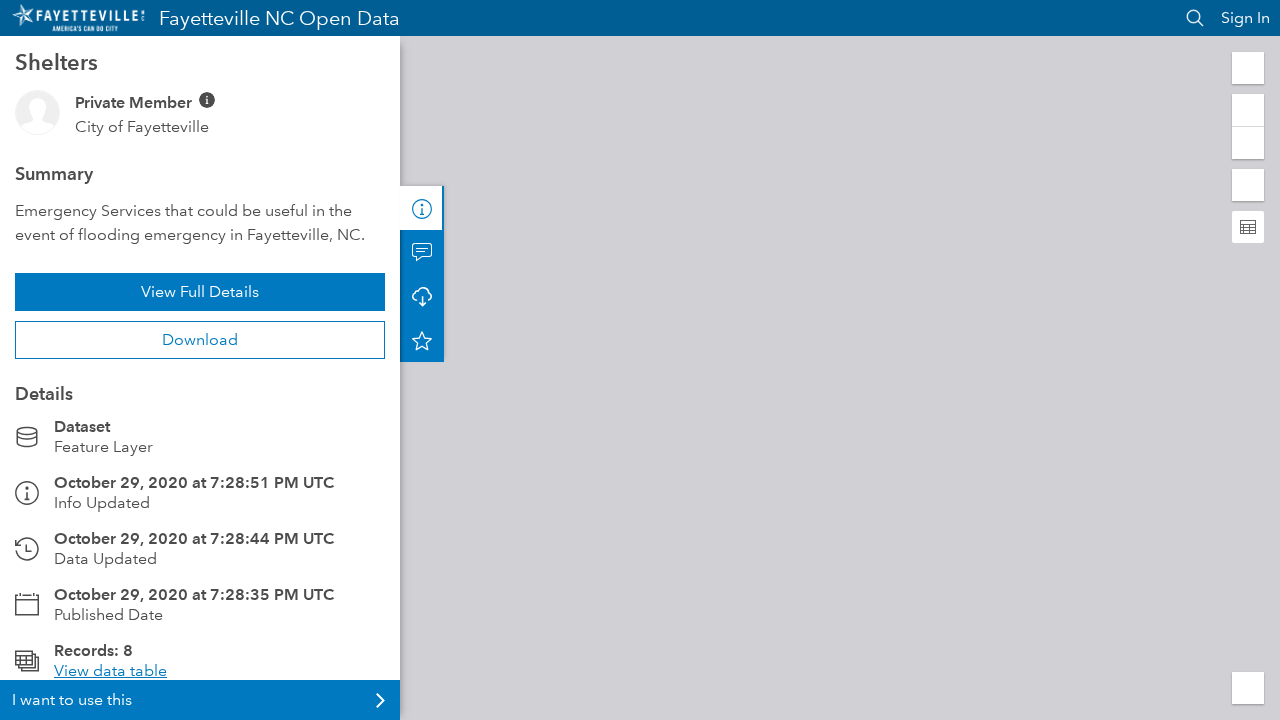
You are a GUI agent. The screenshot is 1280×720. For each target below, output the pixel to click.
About (422, 208)
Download (200, 339)
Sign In (1245, 17)
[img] (207, 100)
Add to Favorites (422, 340)
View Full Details (200, 291)
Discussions (422, 252)
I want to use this (72, 699)
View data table (110, 670)
